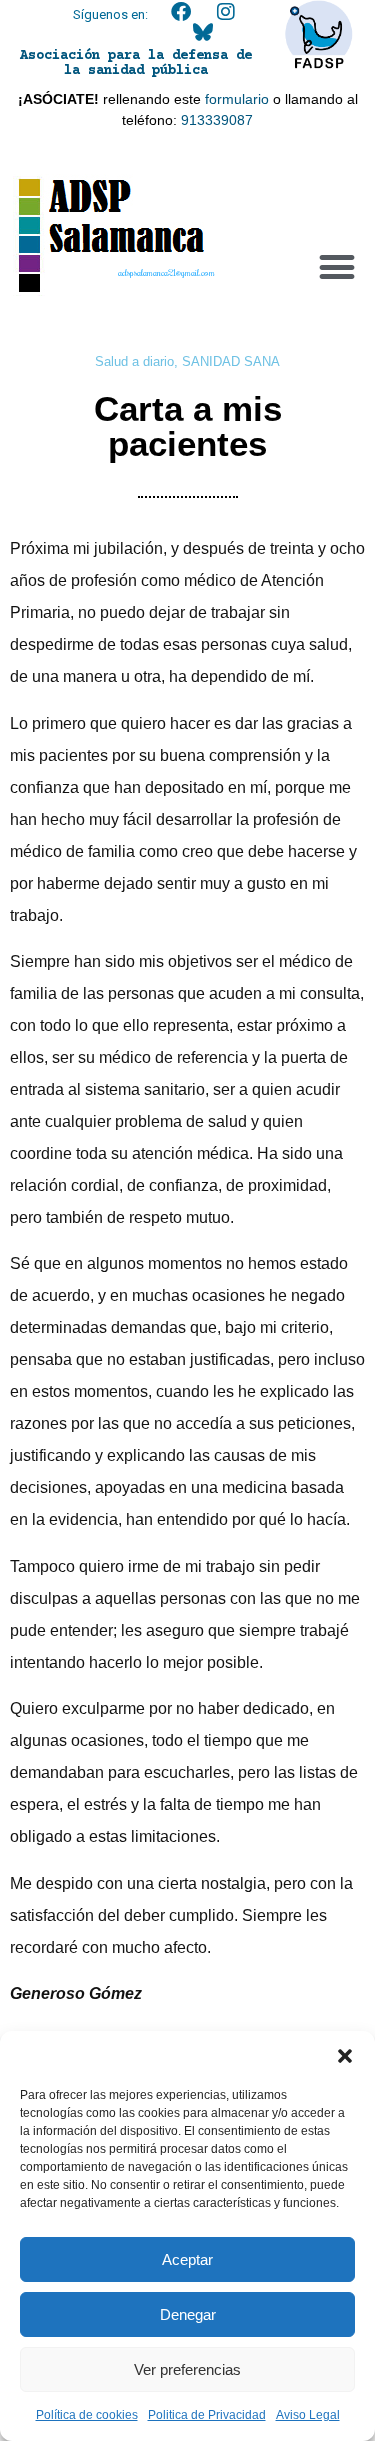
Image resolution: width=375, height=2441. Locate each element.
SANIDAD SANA (231, 361)
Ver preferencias (187, 2369)
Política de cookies (87, 2415)
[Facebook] (181, 12)
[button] (345, 2056)
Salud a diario (134, 361)
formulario (237, 99)
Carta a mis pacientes (188, 426)
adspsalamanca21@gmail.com (166, 272)
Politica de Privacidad (207, 2415)
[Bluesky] (203, 32)
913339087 (217, 120)
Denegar (188, 2314)
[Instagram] (226, 12)
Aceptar (187, 2259)
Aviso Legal (308, 2415)
